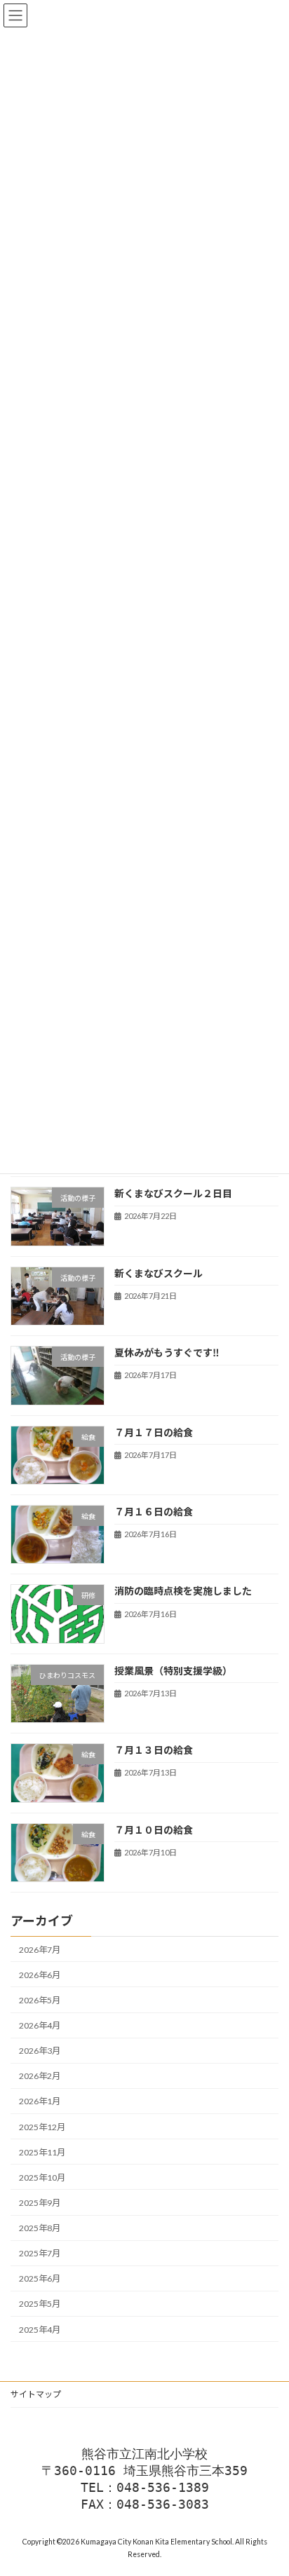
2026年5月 (40, 2000)
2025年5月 (40, 2304)
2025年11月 (42, 2152)
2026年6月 (40, 1975)
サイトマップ (36, 2394)
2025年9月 (40, 2203)
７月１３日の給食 (154, 1750)
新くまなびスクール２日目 (173, 1193)
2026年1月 (40, 2102)
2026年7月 (40, 1950)
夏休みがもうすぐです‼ (167, 1352)
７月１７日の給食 (154, 1432)
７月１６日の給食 (154, 1512)
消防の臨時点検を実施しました (183, 1592)
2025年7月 (40, 2253)
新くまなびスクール (159, 1273)
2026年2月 (40, 2077)
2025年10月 (42, 2178)
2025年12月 (42, 2127)
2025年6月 (40, 2279)
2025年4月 (40, 2330)
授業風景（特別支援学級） (173, 1671)
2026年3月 (40, 2051)
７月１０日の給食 (154, 1830)
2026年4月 (40, 2025)
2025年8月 (40, 2228)
